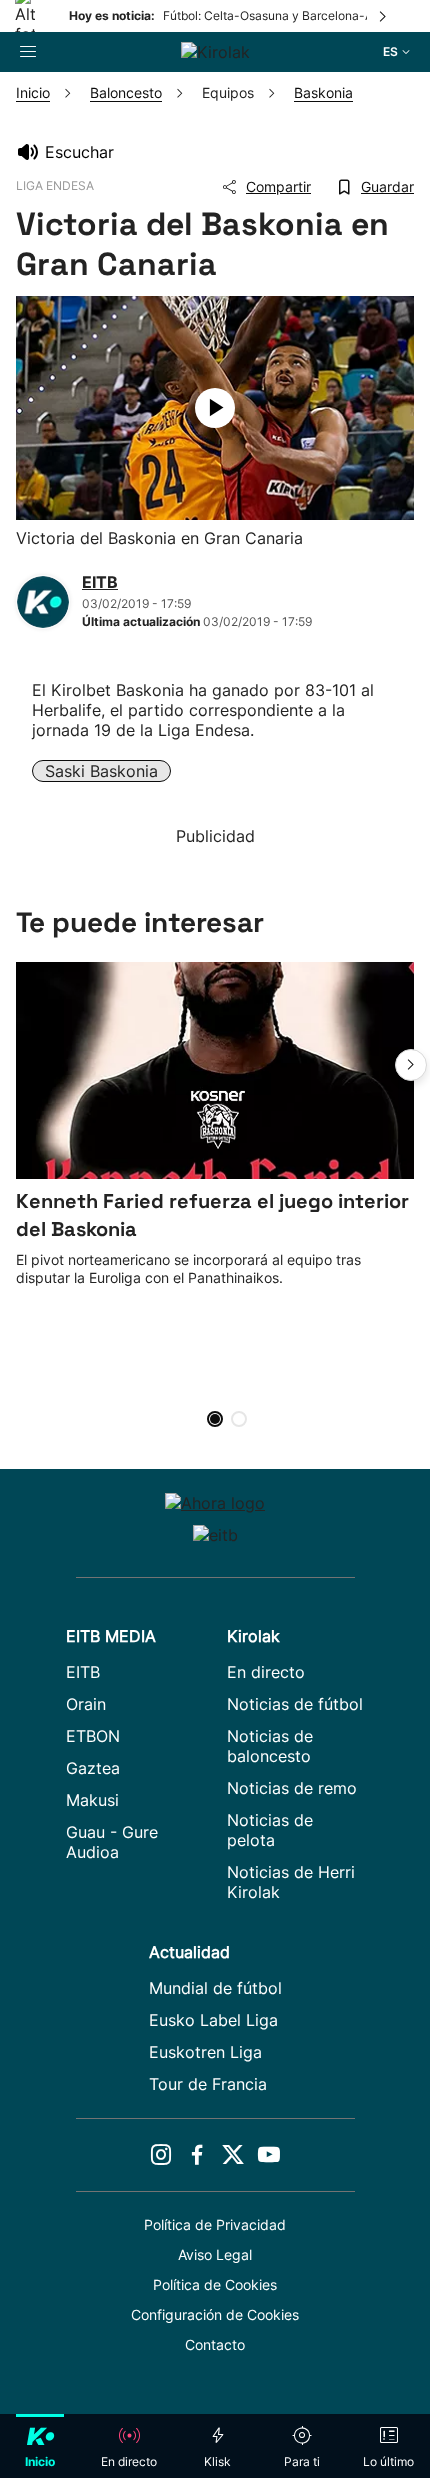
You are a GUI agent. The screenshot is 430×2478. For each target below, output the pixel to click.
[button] (411, 1065)
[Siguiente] (384, 16)
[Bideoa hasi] (215, 408)
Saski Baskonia (101, 771)
